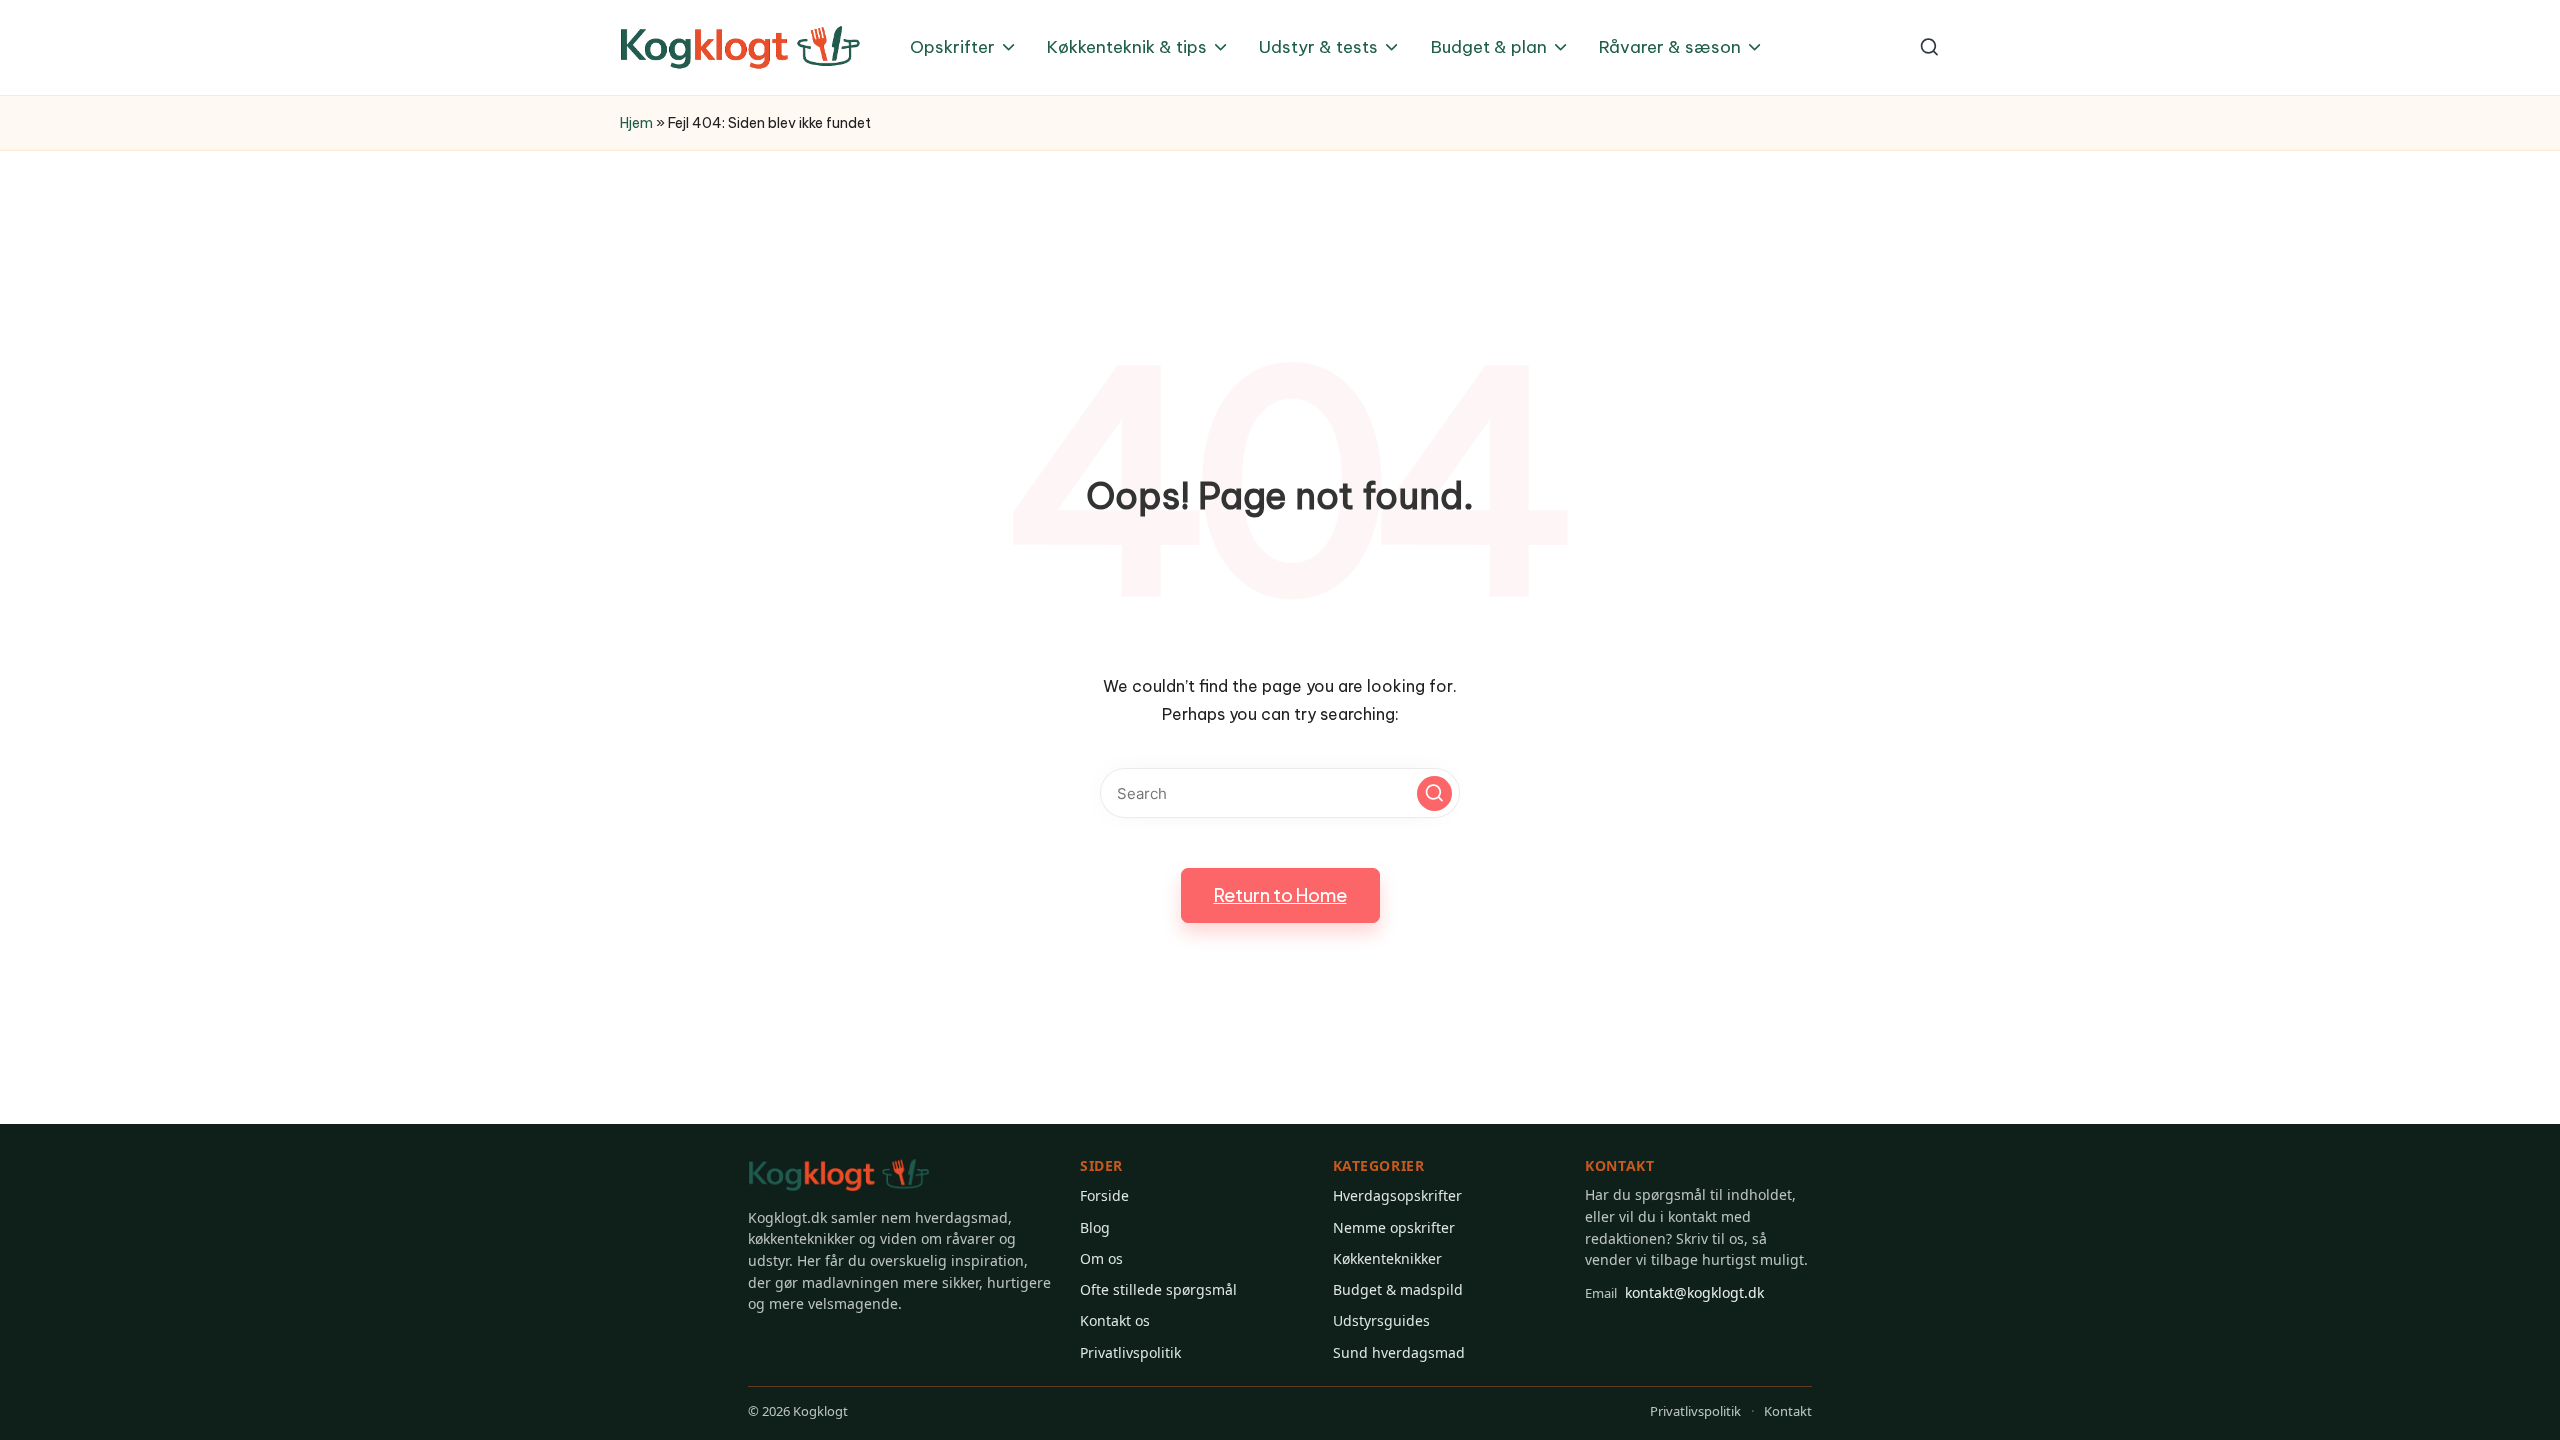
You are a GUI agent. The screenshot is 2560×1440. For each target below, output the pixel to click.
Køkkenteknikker (1387, 1258)
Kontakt (1788, 1411)
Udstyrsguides (1381, 1320)
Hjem (636, 123)
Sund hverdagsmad (1399, 1352)
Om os (1101, 1258)
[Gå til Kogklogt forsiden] (839, 1175)
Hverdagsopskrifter (1397, 1195)
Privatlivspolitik (1130, 1352)
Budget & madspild (1398, 1289)
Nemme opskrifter (1394, 1227)
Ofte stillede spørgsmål (1158, 1289)
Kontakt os (1115, 1320)
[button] (1434, 793)
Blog (1095, 1227)
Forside (1104, 1195)
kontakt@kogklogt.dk (1674, 1292)
